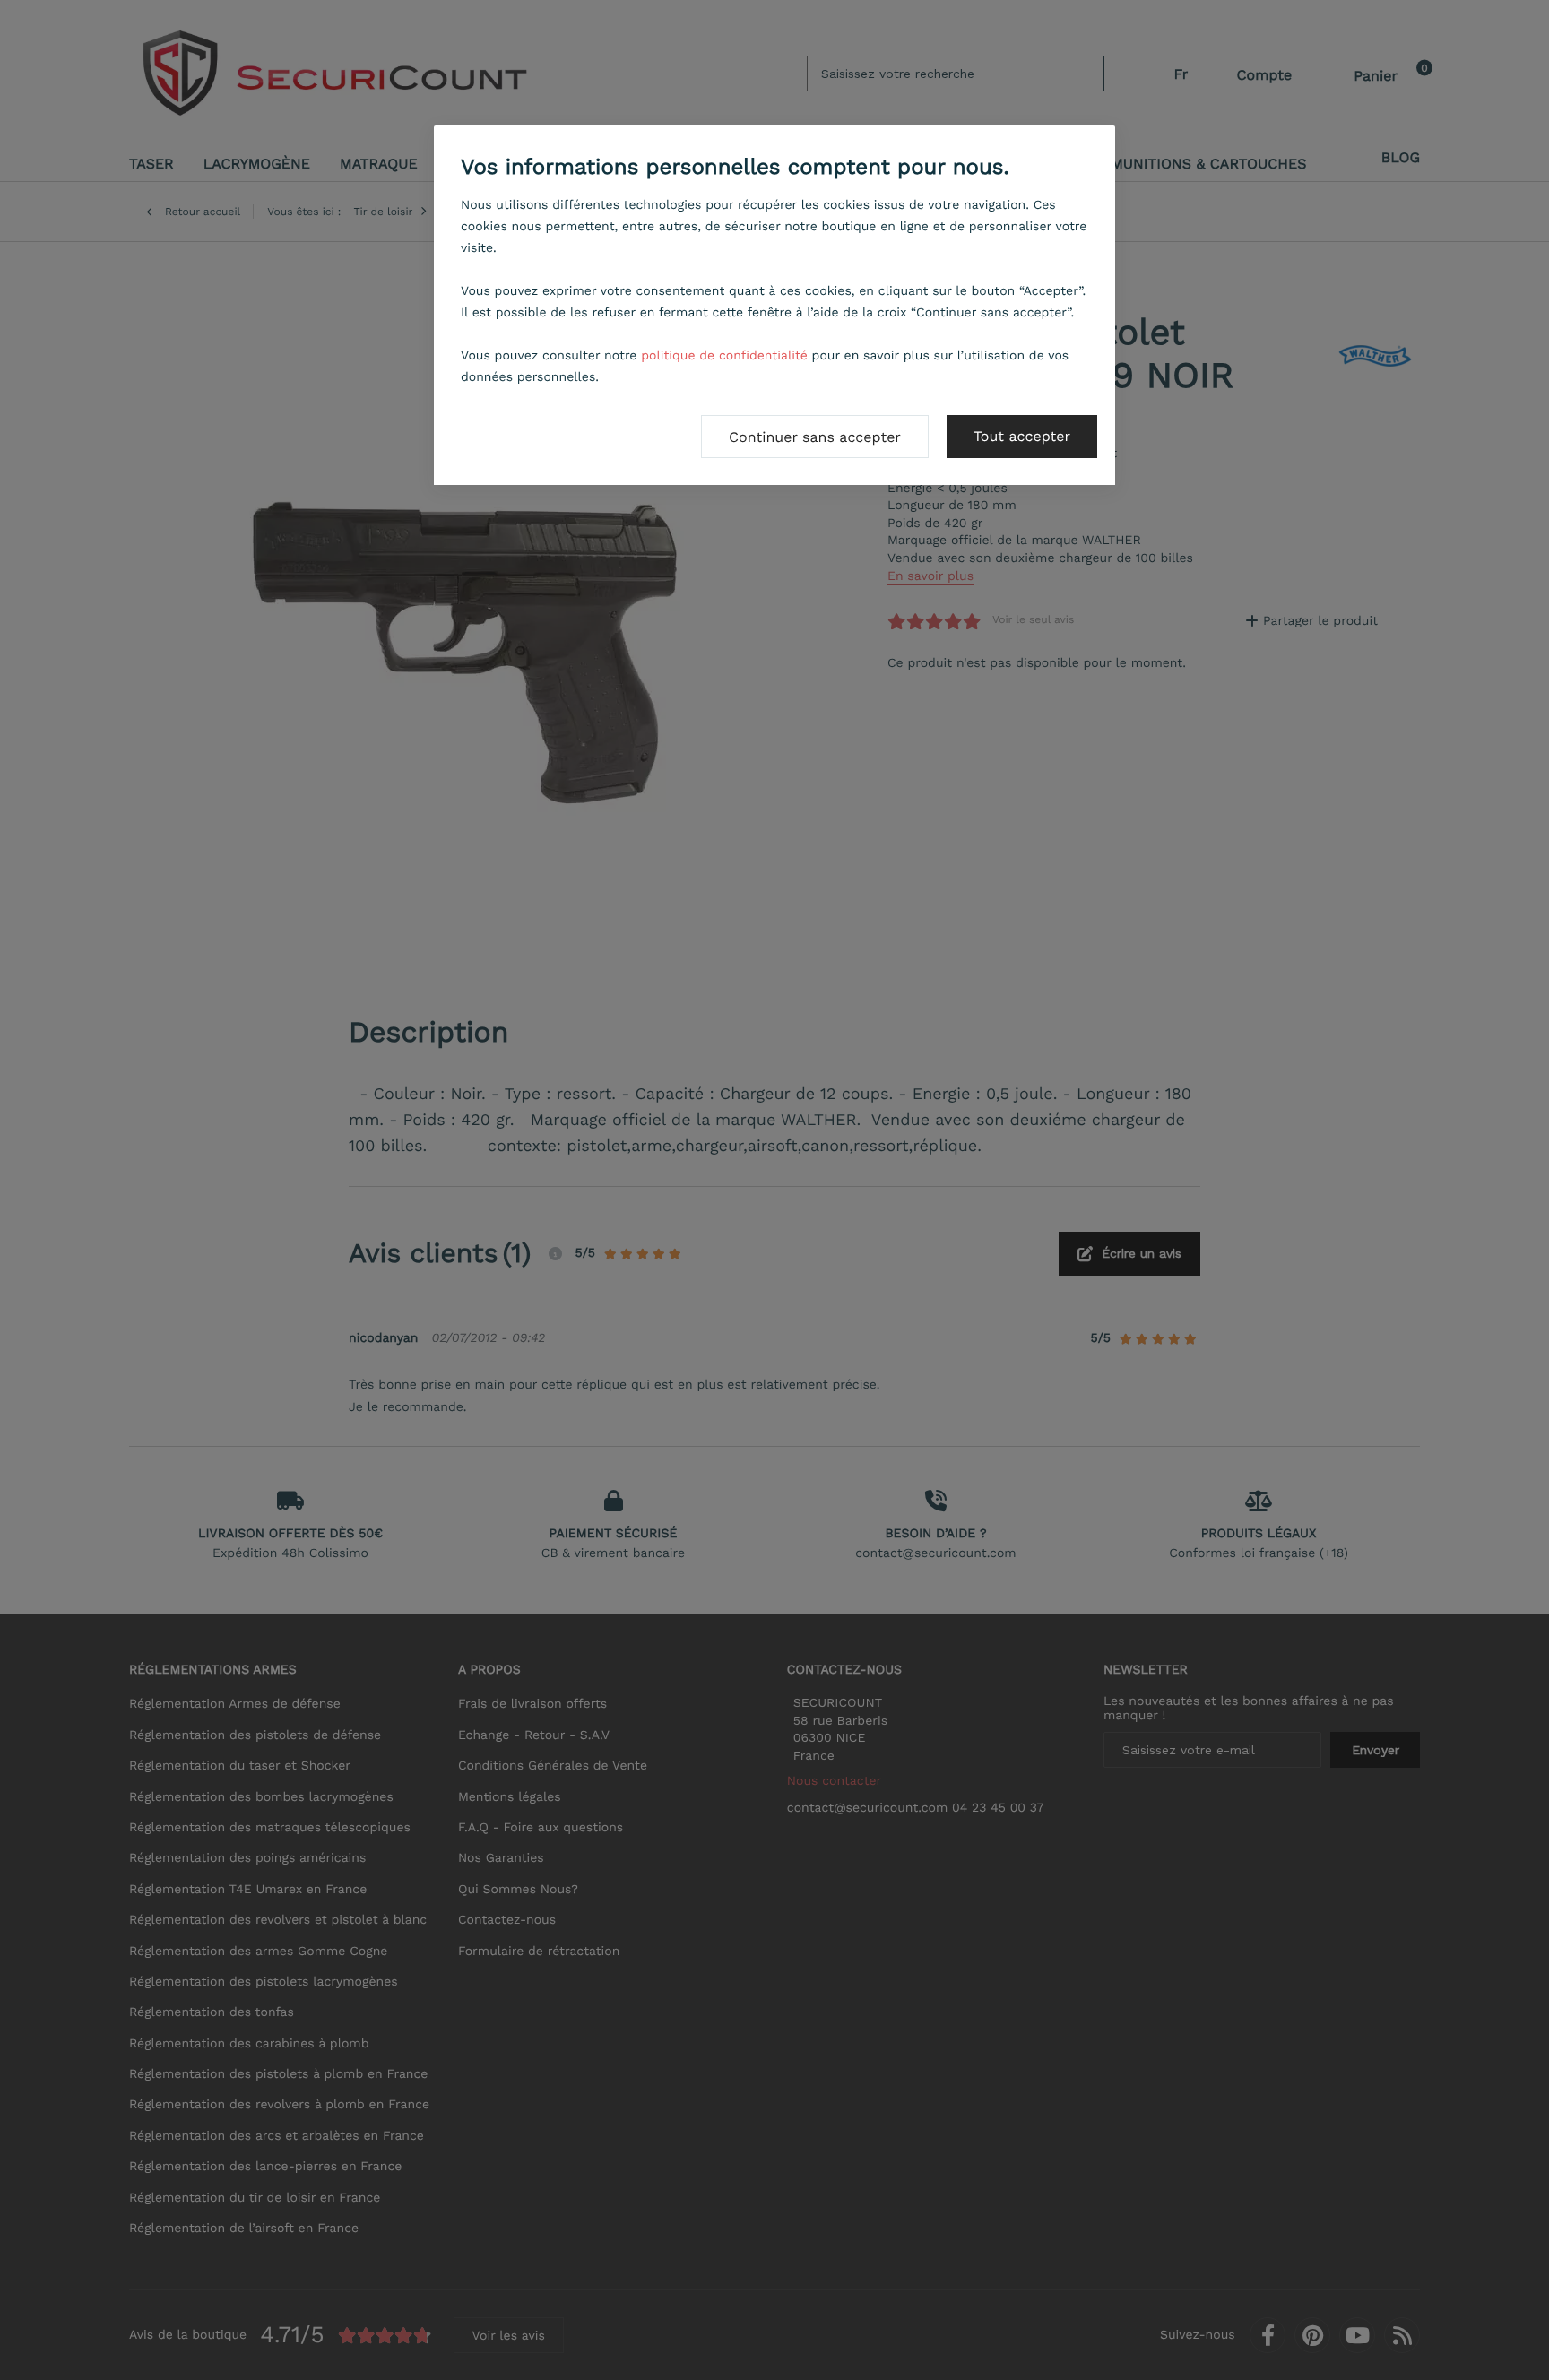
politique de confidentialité (724, 356)
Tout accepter (1022, 436)
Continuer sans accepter (815, 437)
